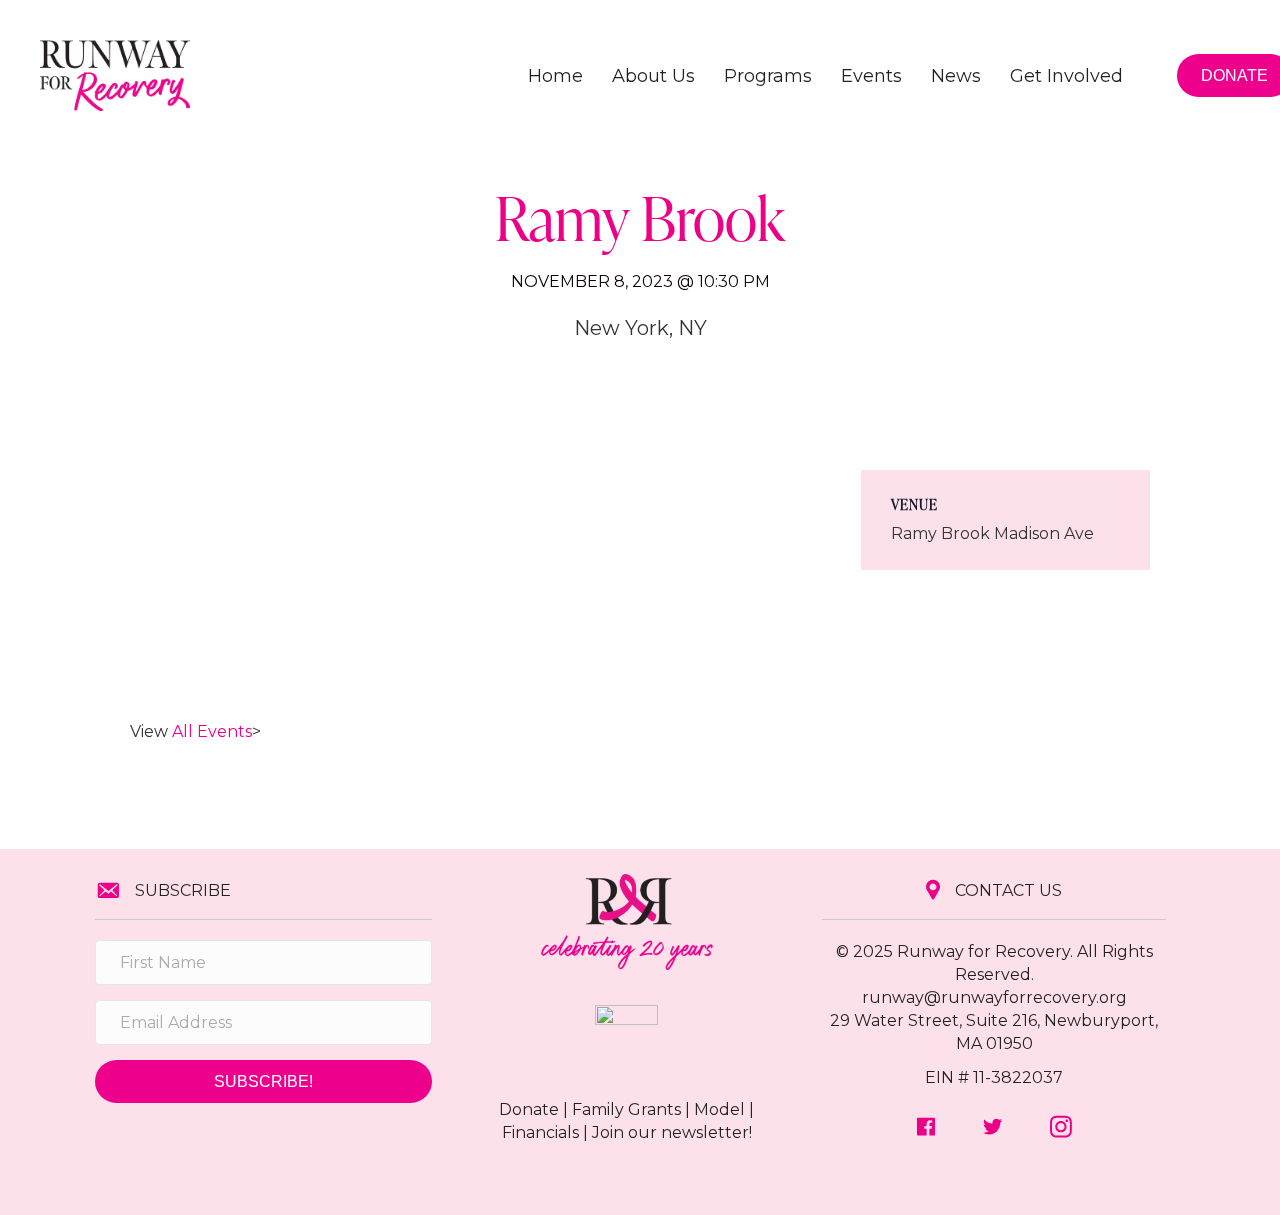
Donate (529, 1109)
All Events (212, 731)
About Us (653, 76)
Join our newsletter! (672, 1132)
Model (719, 1109)
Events (871, 76)
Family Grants (626, 1109)
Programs (768, 76)
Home (555, 76)
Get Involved (1066, 76)
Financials (540, 1132)
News (956, 76)
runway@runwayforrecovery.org (994, 997)
